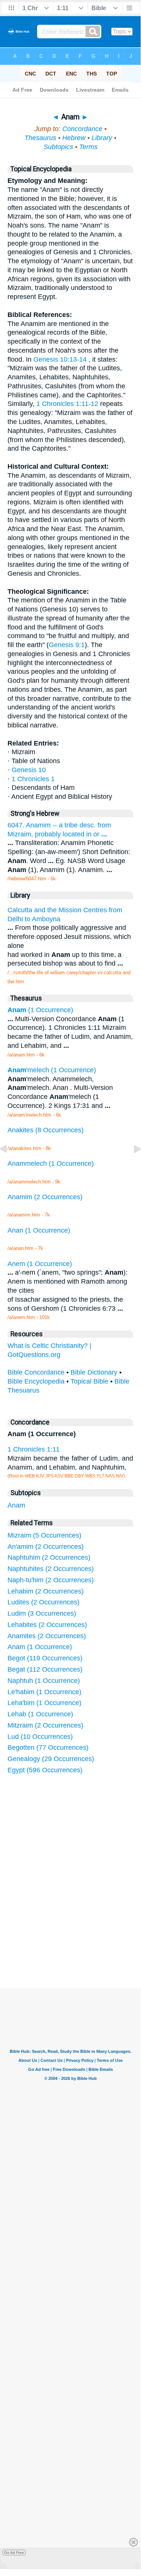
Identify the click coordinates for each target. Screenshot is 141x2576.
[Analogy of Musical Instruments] (9, 1166)
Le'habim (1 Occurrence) (44, 1692)
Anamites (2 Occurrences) (47, 1636)
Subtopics (58, 147)
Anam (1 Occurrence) (40, 1647)
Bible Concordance (36, 1372)
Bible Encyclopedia (36, 1381)
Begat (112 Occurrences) (45, 1669)
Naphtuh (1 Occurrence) (44, 1681)
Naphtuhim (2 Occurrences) (49, 1557)
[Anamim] (131, 1166)
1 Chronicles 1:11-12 (67, 404)
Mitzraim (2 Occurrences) (45, 1725)
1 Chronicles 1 (33, 779)
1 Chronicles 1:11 (34, 1449)
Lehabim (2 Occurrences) (46, 1591)
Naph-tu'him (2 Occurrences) (51, 1580)
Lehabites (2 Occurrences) (47, 1625)
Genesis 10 (29, 770)
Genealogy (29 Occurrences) (51, 1759)
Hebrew (74, 138)
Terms (88, 147)
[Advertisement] (80, 1932)
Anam (16, 1505)
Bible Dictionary (94, 1372)
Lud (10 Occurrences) (40, 1737)
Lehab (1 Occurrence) (40, 1714)
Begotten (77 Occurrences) (48, 1748)
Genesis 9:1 (67, 645)
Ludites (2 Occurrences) (43, 1602)
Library (102, 138)
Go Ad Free (14, 2553)
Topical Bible (89, 1381)
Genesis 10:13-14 (60, 359)
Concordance (82, 129)
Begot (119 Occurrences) (45, 1658)
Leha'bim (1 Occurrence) (44, 1703)
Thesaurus (40, 138)
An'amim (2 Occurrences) (46, 1547)
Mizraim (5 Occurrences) (44, 1535)
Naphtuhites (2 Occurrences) (51, 1569)
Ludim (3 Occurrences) (42, 1613)
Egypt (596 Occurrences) (45, 1770)
